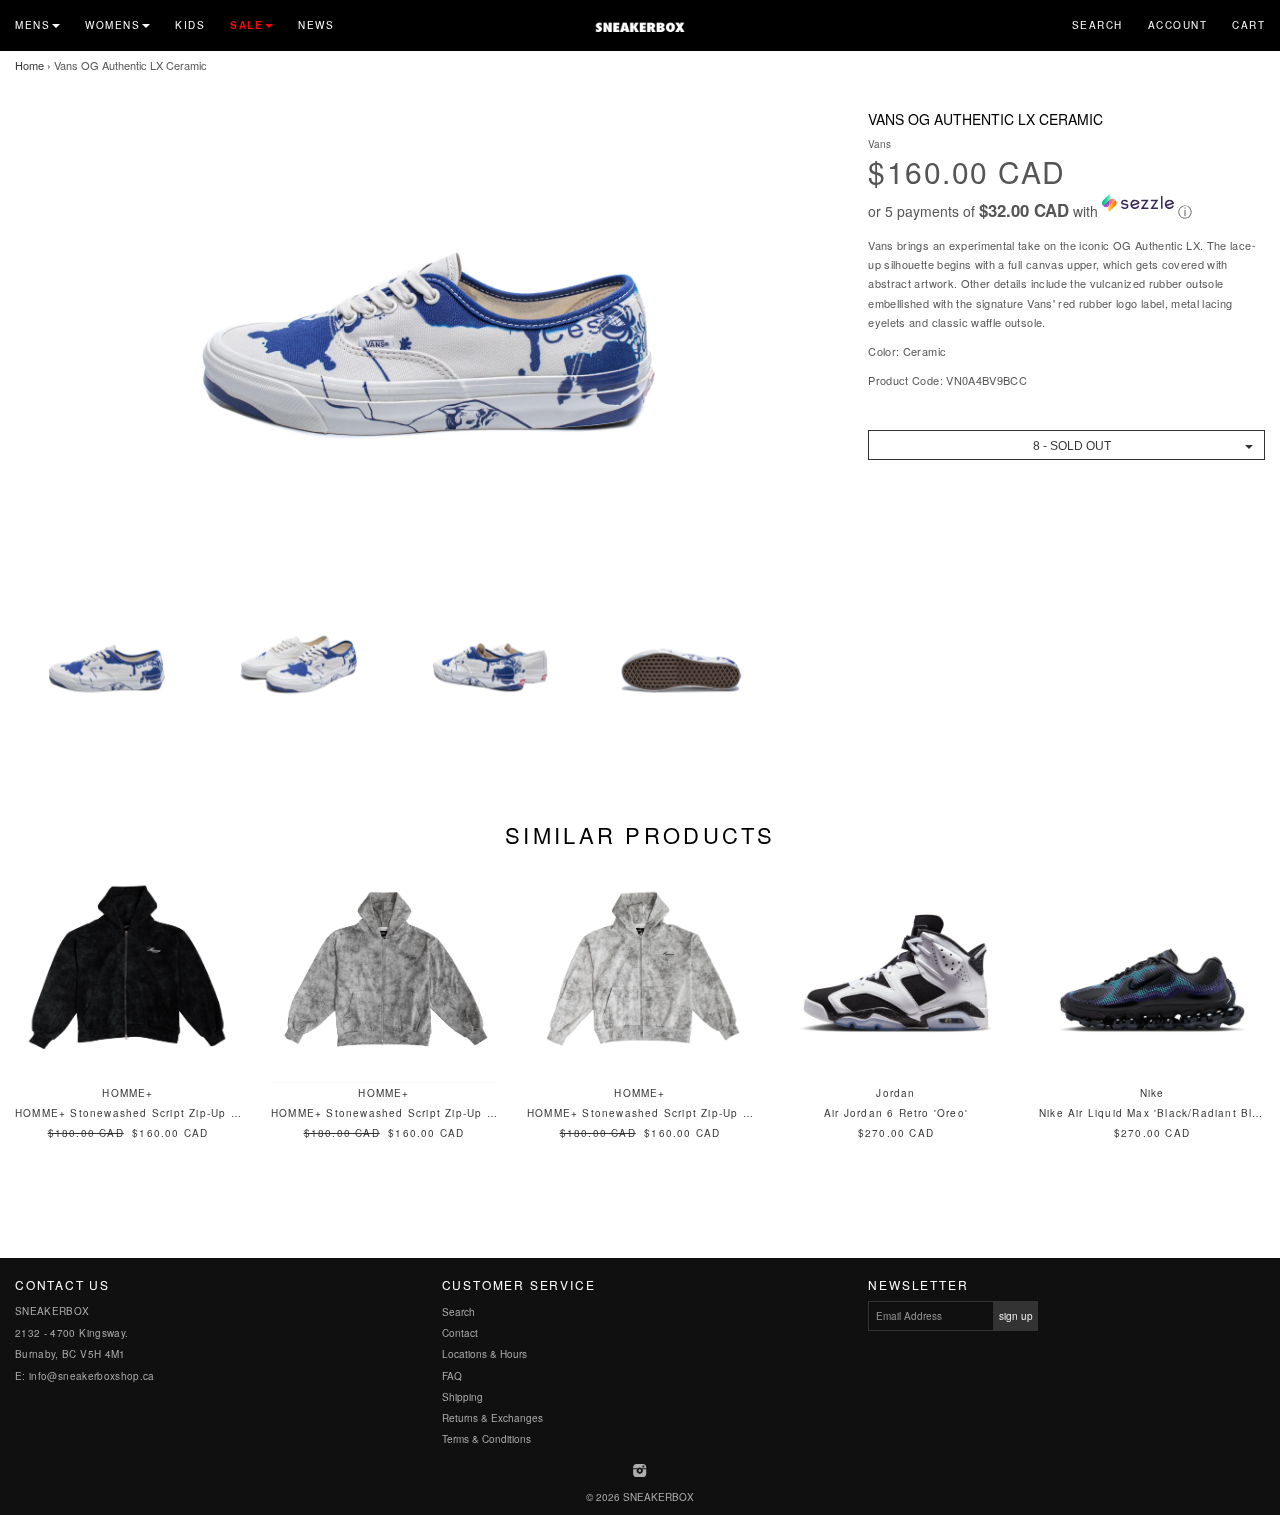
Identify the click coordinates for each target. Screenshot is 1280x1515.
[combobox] (1066, 445)
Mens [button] (32, 25)
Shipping (462, 1397)
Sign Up (1016, 1316)
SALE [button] (246, 25)
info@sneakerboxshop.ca (92, 1376)
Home (29, 65)
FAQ (452, 1376)
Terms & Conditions (486, 1439)
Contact (460, 1333)
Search (1097, 25)
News (316, 25)
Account (1178, 25)
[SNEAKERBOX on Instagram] (640, 1472)
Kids (190, 25)
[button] (1066, 208)
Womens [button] (112, 25)
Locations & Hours (484, 1354)
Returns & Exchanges (492, 1418)
